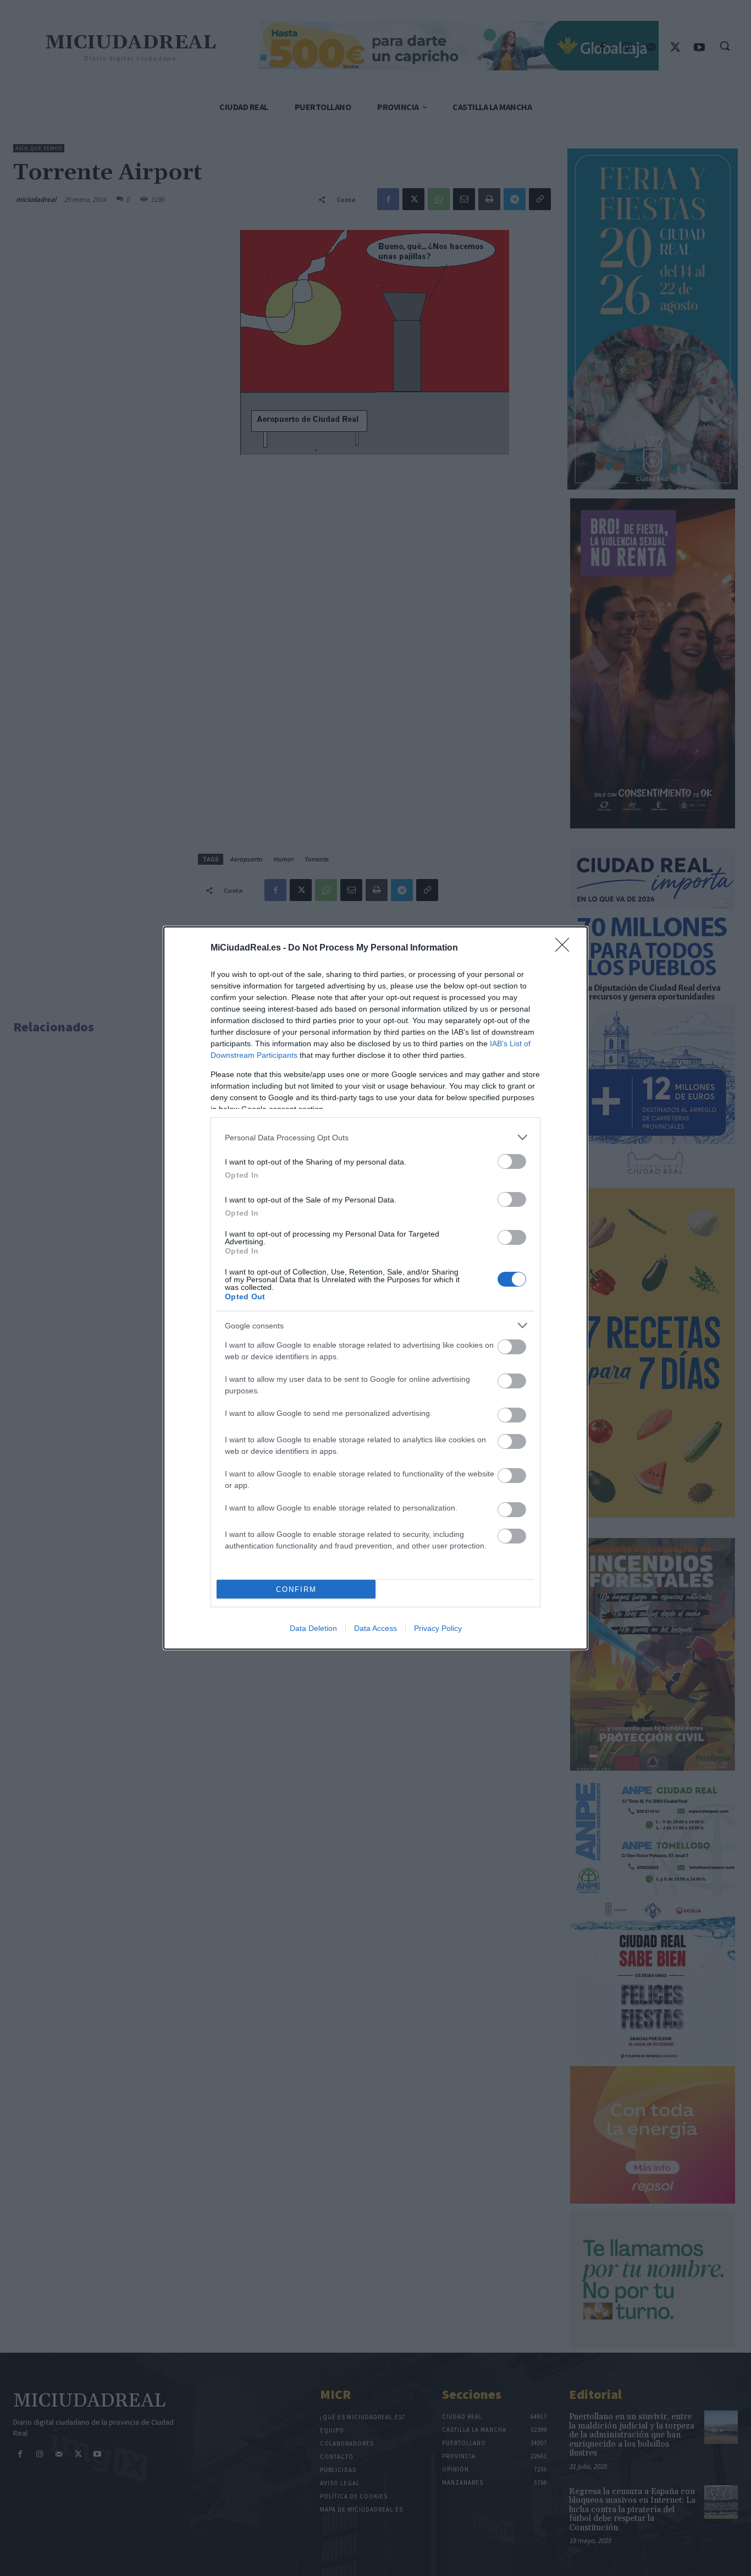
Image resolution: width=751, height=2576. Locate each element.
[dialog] (375, 1288)
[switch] (512, 1161)
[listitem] (375, 1137)
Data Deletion (313, 1628)
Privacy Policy (438, 1628)
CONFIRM (296, 1589)
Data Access (375, 1628)
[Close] (566, 948)
